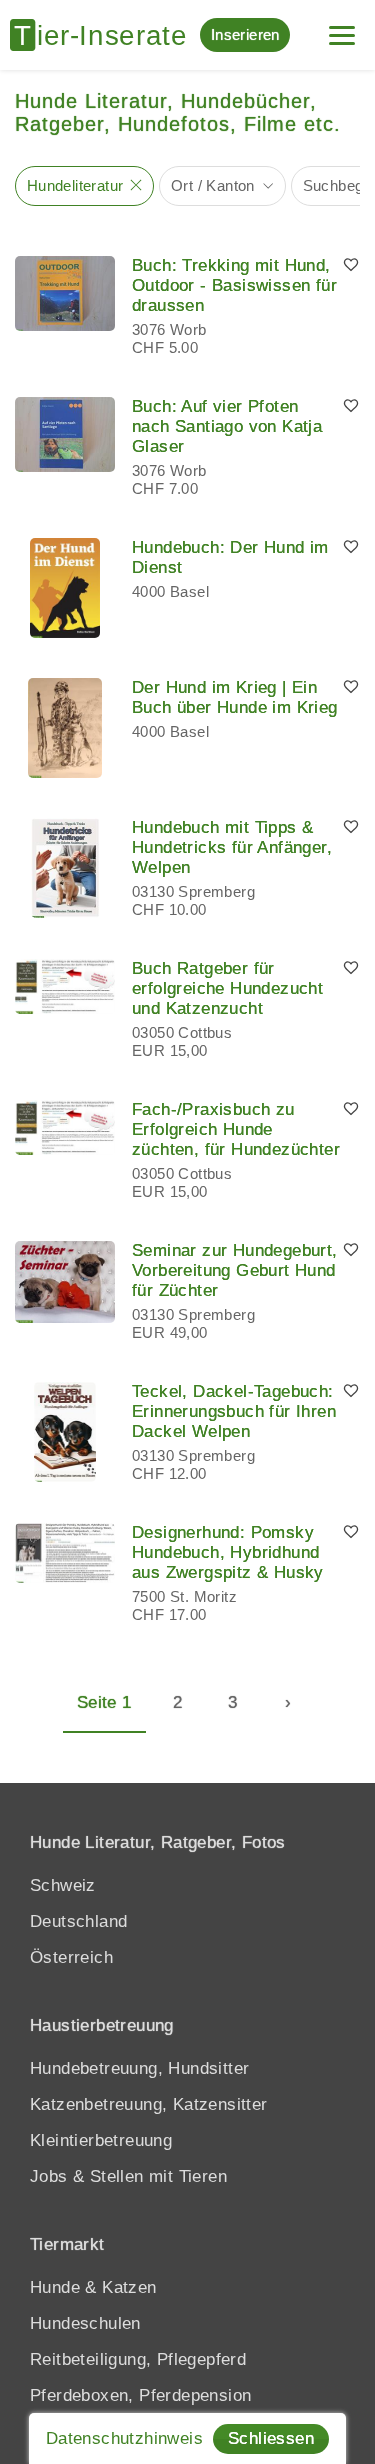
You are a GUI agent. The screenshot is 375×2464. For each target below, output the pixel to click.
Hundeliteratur (75, 185)
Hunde (55, 2287)
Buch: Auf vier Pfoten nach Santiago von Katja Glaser (227, 426)
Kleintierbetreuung (101, 2140)
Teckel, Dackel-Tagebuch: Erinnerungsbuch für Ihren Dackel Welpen (234, 1411)
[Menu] (342, 27)
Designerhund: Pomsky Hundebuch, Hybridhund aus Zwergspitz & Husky (228, 1552)
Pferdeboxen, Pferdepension (140, 2395)
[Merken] (351, 266)
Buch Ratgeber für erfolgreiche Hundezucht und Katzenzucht (227, 988)
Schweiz (63, 1885)
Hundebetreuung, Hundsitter (139, 2068)
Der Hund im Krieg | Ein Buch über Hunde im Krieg (235, 697)
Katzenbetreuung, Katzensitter (149, 2104)
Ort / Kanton (213, 185)
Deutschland (78, 1921)
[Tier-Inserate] (105, 35)
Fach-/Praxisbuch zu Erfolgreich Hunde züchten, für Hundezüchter (236, 1129)
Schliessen (271, 2438)
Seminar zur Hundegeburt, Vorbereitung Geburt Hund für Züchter (235, 1270)
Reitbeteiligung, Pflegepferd (138, 2359)
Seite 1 (104, 1702)
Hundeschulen (85, 2323)
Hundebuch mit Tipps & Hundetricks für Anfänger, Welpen (232, 847)
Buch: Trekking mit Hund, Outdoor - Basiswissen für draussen (234, 285)
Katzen (129, 2287)
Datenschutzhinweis (124, 2438)
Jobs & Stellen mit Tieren (128, 2176)
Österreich (71, 1957)
